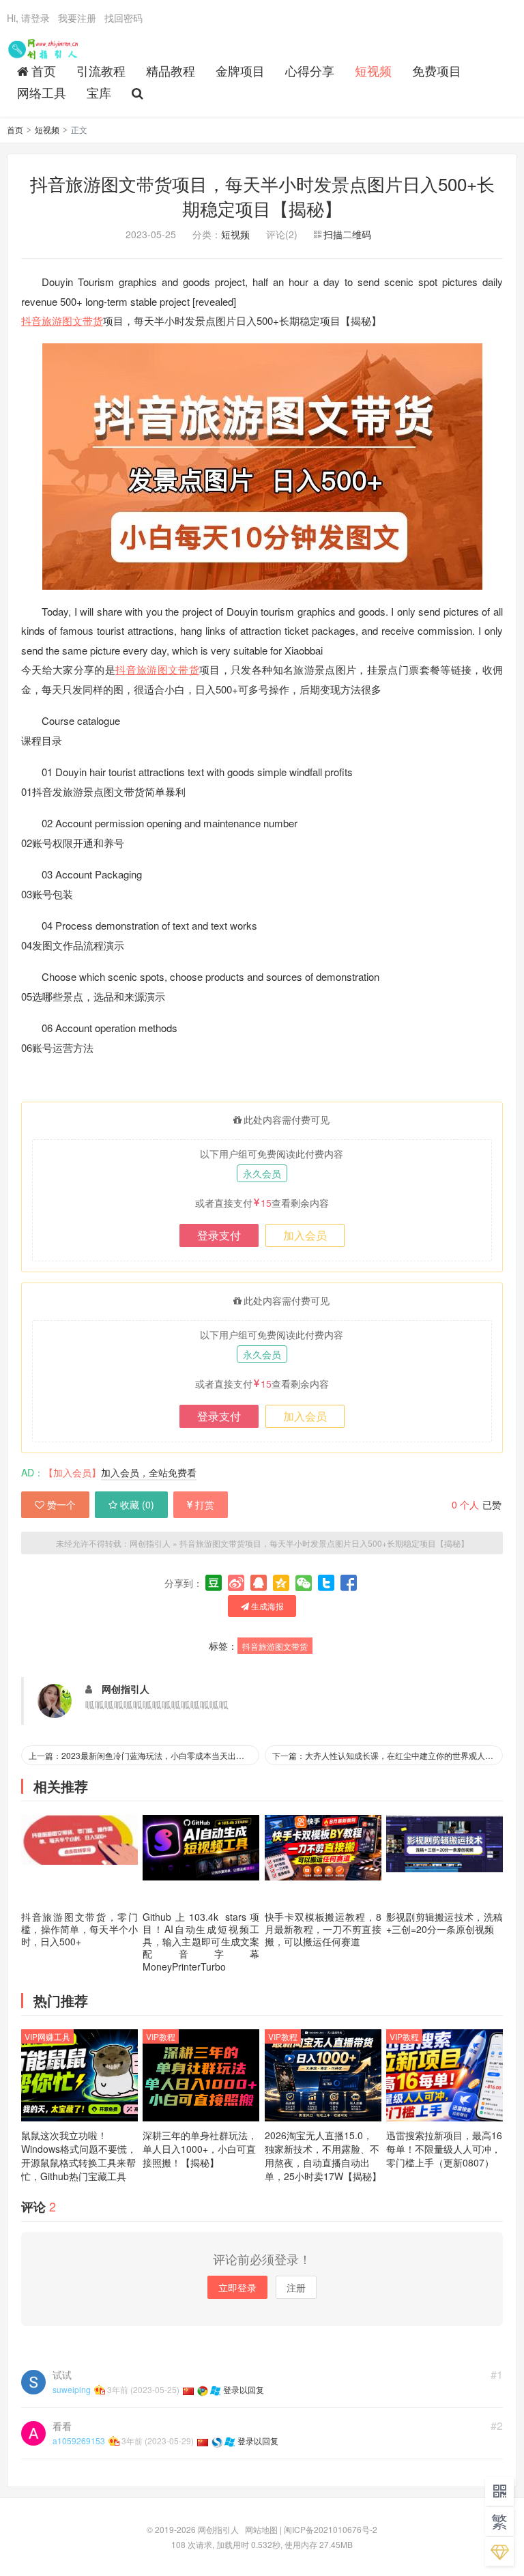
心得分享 (310, 70)
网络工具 (42, 92)
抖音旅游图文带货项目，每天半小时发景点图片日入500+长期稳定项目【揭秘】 (262, 196)
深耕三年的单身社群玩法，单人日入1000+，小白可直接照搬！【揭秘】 (200, 2149)
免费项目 (437, 70)
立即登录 (237, 2287)
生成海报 (266, 1606)
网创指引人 (45, 48)
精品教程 (171, 70)
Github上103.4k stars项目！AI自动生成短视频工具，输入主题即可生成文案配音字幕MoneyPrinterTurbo (201, 1942)
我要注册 (77, 18)
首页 (44, 70)
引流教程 (101, 70)
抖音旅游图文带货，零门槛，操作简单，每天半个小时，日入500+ (79, 1929)
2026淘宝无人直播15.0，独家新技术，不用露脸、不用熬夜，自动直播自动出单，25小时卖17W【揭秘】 (323, 2156)
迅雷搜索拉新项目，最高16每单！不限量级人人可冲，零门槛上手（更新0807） (444, 2149)
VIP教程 (161, 2036)
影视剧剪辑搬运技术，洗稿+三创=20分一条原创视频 (445, 1923)
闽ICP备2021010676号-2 (331, 2529)
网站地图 (261, 2529)
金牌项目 (240, 70)
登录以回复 (244, 2389)
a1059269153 (79, 2441)
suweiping (72, 2389)
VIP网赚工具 (47, 2036)
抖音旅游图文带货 (62, 320)
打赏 (205, 1504)
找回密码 (123, 18)
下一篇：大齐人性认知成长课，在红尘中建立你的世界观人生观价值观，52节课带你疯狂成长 (388, 1755)
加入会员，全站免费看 (149, 1472)
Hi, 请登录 (28, 18)
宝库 (99, 92)
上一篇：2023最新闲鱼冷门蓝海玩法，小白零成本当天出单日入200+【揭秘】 (144, 1755)
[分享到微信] (304, 1583)
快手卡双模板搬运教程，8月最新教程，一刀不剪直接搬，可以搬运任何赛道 (323, 1929)
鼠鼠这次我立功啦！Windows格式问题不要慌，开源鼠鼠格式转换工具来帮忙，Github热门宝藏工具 (79, 2156)
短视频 (373, 70)
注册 (296, 2287)
